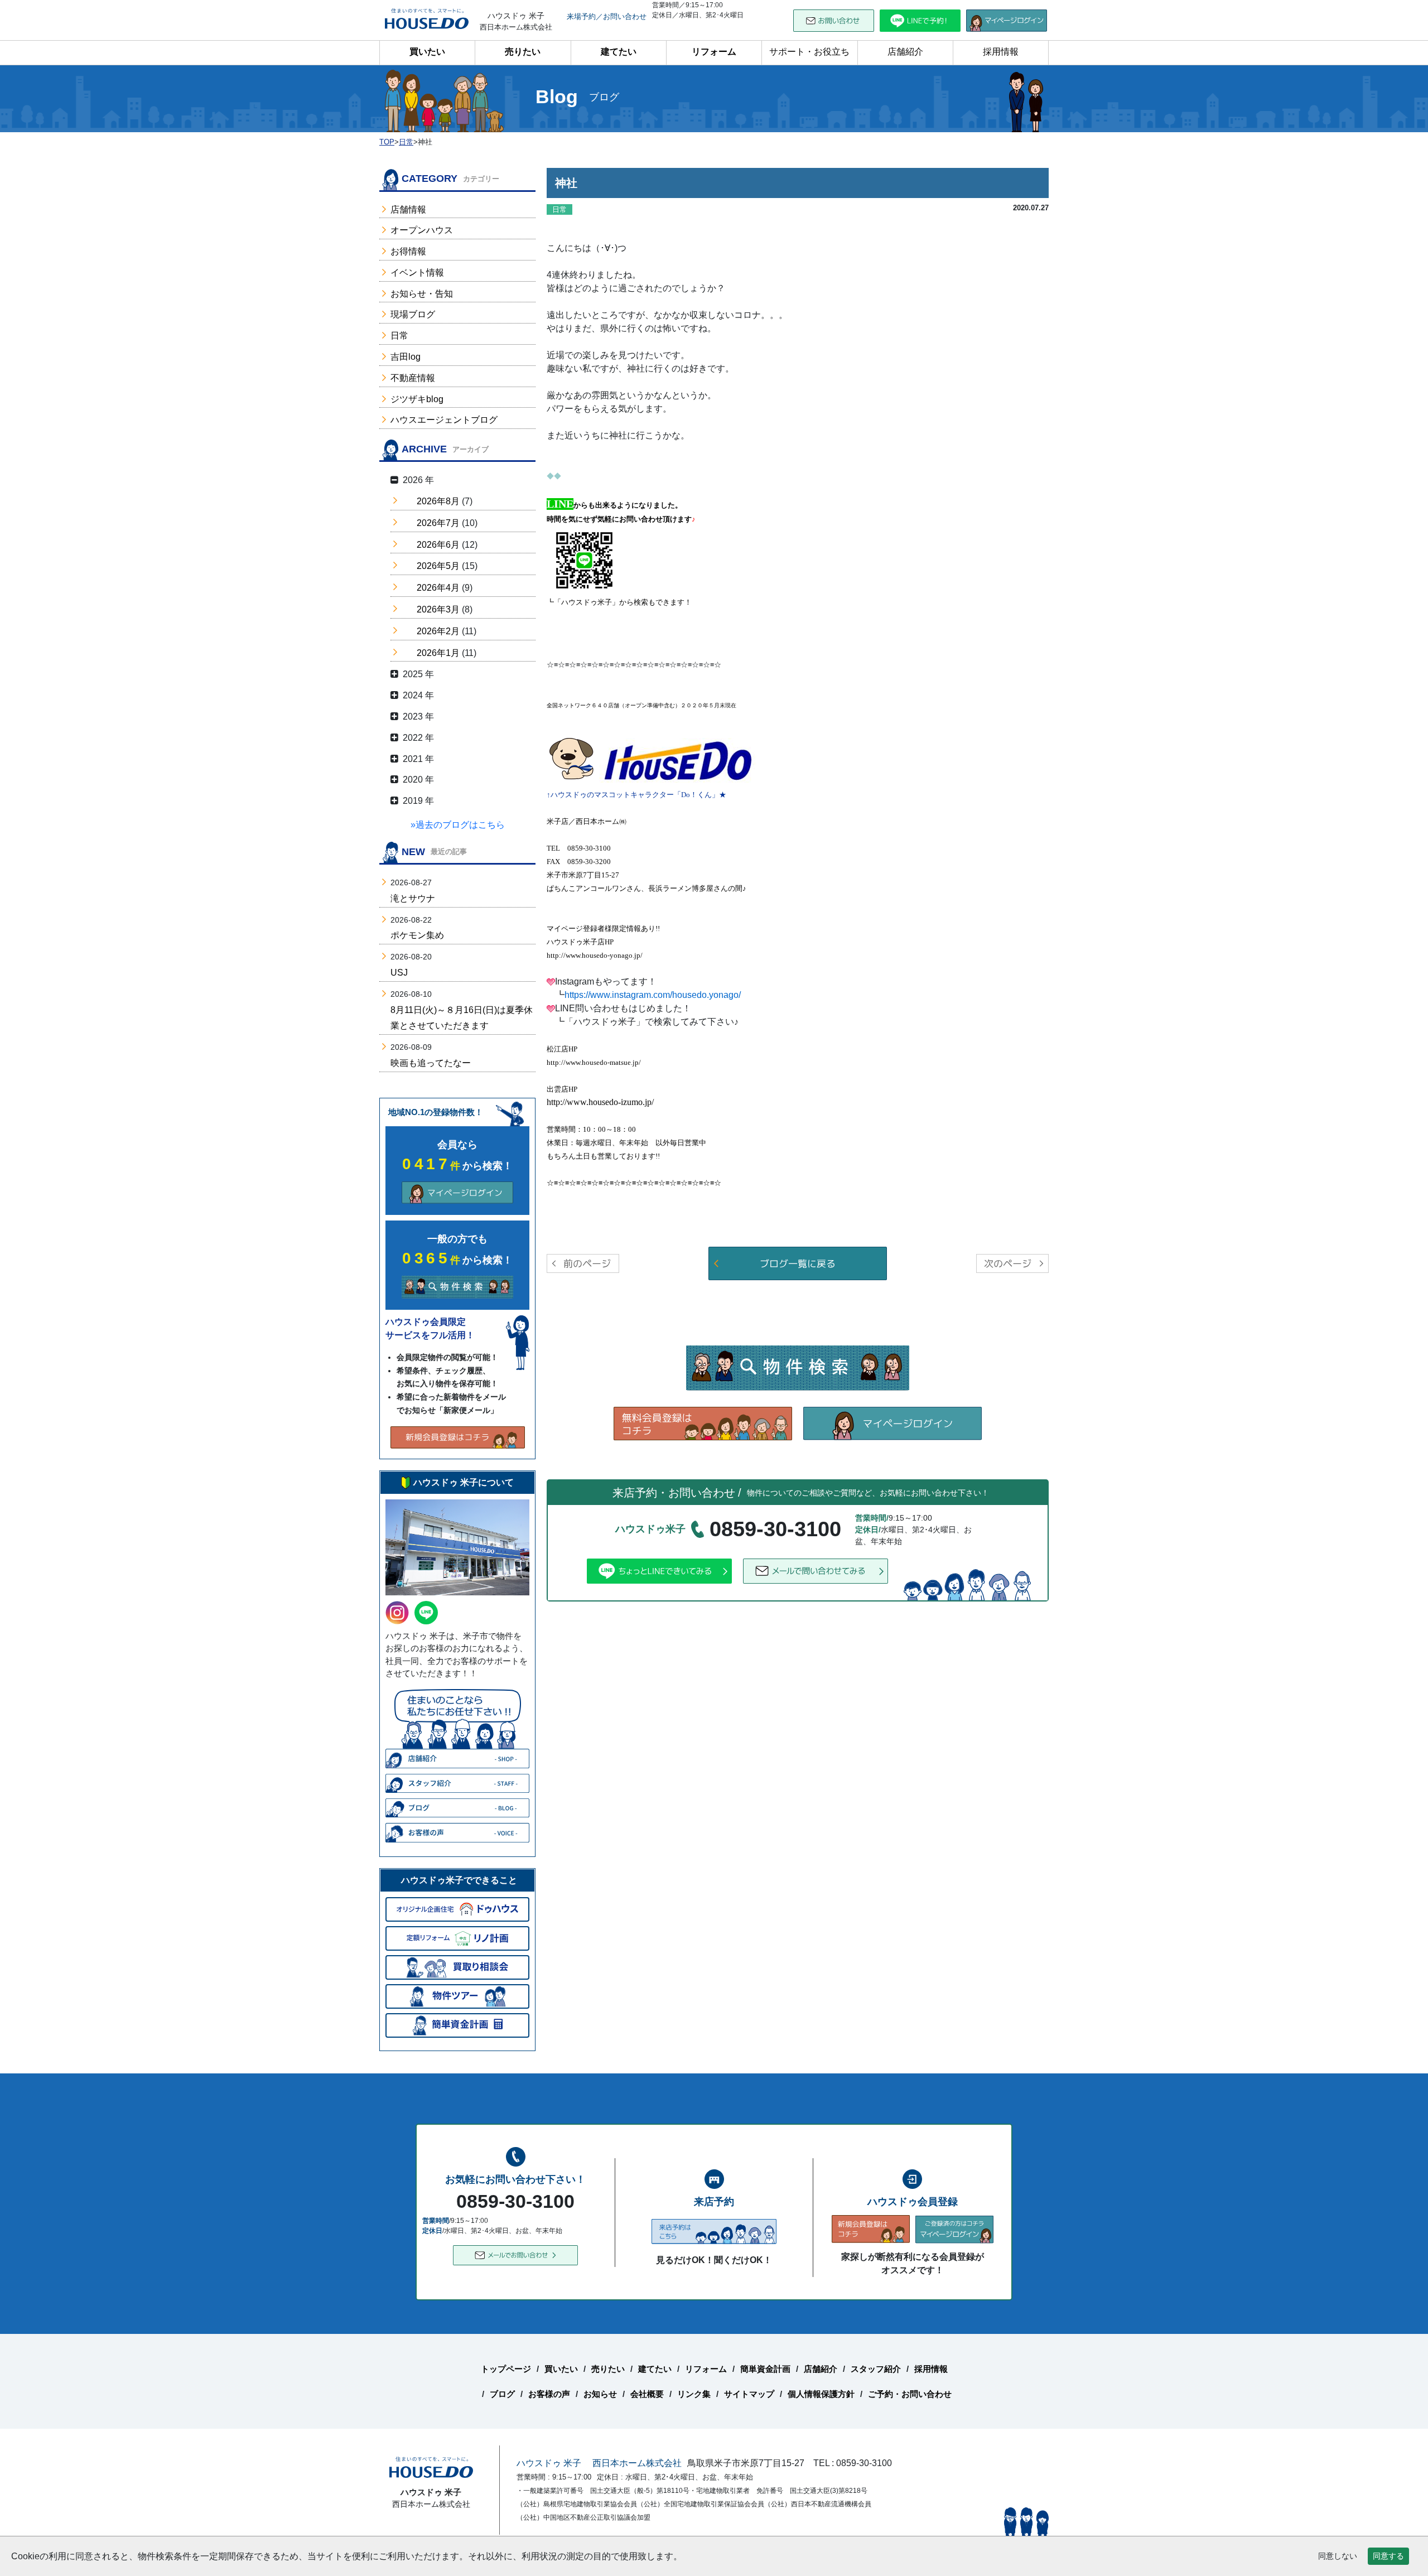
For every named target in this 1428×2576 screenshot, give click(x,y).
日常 (399, 336)
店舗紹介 (905, 52)
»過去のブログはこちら (458, 825)
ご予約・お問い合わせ (910, 2394)
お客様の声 (549, 2394)
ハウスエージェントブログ (444, 420)
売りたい (523, 52)
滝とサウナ (413, 898)
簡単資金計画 (765, 2369)
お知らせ (600, 2394)
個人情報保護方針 (821, 2394)
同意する (1388, 2556)
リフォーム (714, 52)
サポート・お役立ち (809, 52)
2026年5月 (438, 566)
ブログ (502, 2394)
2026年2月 (438, 631)
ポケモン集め (417, 935)
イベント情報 (417, 272)
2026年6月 (438, 545)
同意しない (1338, 2556)
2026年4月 (438, 588)
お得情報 (408, 251)
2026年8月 (438, 501)
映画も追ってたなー (431, 1063)
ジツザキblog (417, 399)
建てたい (619, 52)
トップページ (506, 2369)
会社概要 (647, 2394)
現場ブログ (413, 314)
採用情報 (1001, 52)
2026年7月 (438, 523)
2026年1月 (438, 653)
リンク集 (694, 2394)
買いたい (427, 52)
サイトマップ (749, 2394)
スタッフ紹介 (876, 2369)
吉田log (406, 357)
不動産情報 (413, 378)
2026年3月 (438, 609)
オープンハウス (422, 230)
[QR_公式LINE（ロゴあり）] (584, 559)
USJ (399, 973)
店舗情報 (408, 209)
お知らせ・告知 (422, 294)
